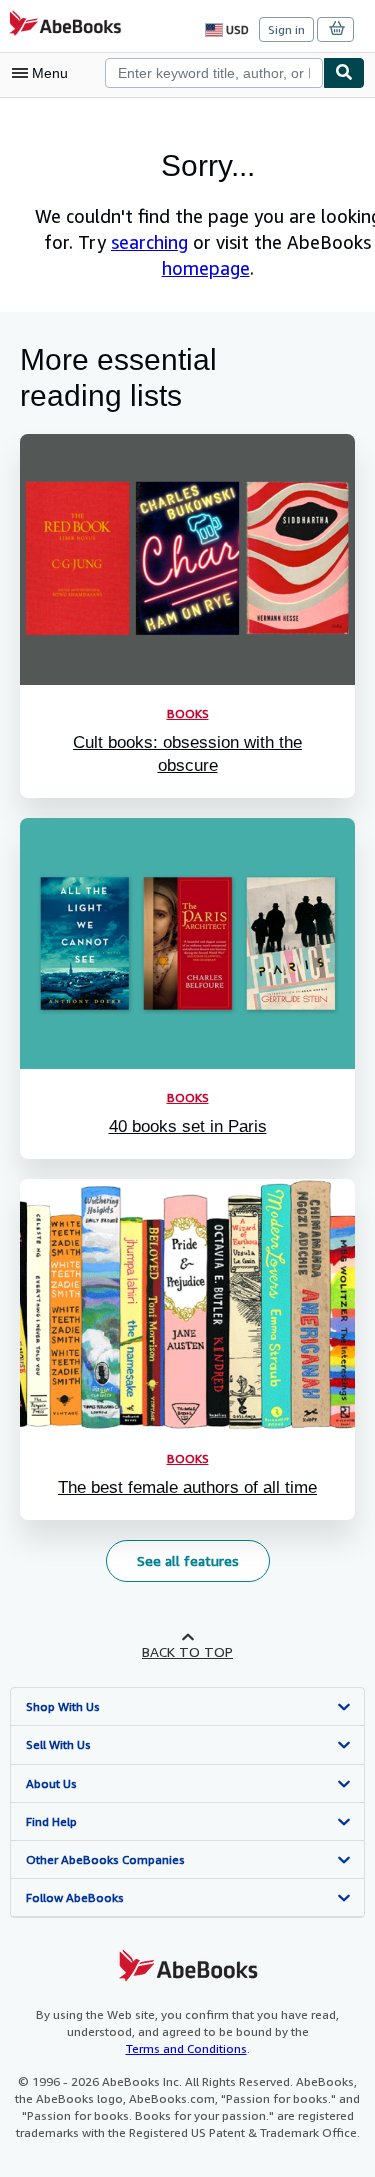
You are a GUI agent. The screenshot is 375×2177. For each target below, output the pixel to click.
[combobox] (214, 73)
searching (149, 242)
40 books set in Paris (188, 1126)
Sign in (286, 29)
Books (188, 1097)
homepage (206, 268)
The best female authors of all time (187, 1487)
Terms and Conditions (186, 2048)
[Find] (344, 73)
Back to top (187, 1651)
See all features (188, 1560)
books (188, 713)
